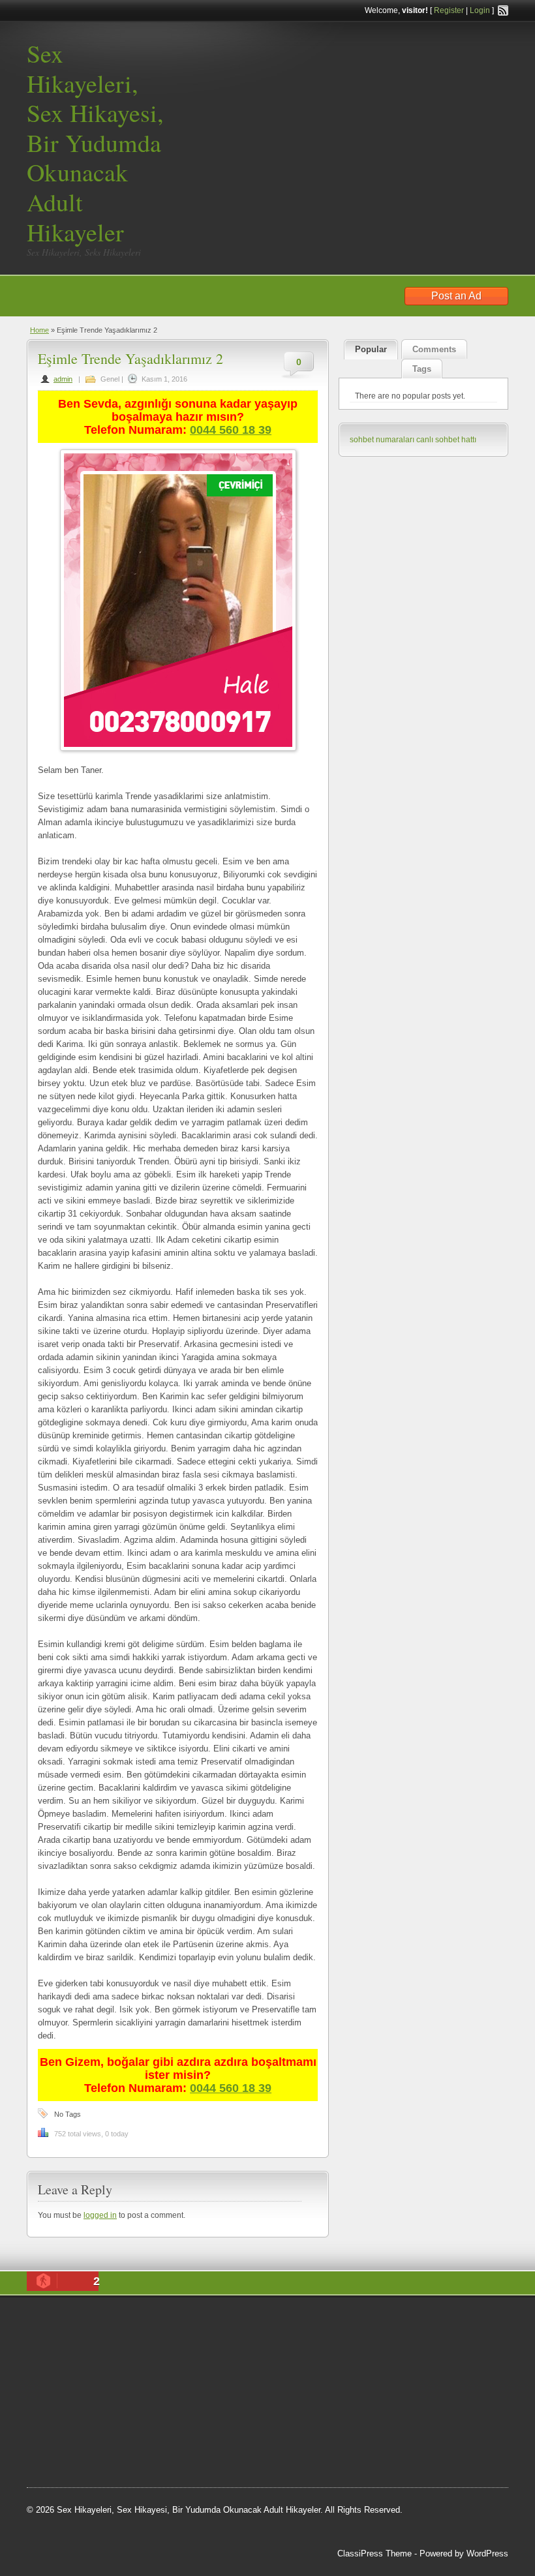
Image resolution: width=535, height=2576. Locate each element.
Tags (422, 369)
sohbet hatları (116, 2354)
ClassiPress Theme (374, 2553)
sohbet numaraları (382, 440)
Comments (434, 349)
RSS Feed (503, 10)
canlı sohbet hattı (446, 440)
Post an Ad (456, 296)
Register (449, 10)
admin (63, 379)
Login (480, 10)
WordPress (487, 2553)
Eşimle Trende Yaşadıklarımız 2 (130, 358)
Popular (371, 349)
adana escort (115, 2321)
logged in (100, 2215)
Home (39, 330)
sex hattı (102, 2419)
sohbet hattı (61, 2370)
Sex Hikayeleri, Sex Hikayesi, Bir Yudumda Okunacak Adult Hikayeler (95, 143)
